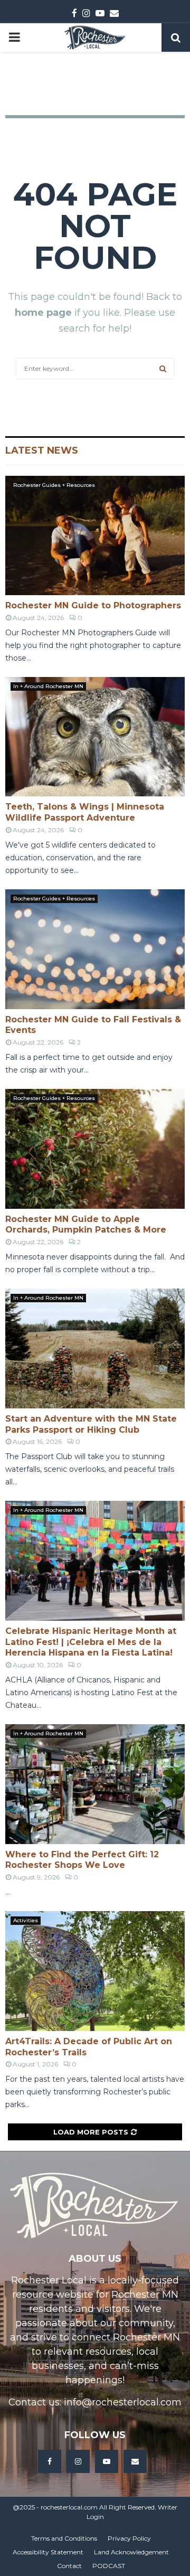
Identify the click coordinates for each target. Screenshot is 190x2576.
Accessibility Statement (48, 2552)
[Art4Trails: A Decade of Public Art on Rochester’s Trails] (95, 1971)
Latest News (42, 450)
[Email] (135, 2461)
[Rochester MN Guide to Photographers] (95, 536)
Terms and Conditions (64, 2538)
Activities (26, 1920)
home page (43, 313)
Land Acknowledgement (131, 2552)
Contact (69, 2566)
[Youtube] (107, 2461)
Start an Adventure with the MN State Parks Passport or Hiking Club (91, 1424)
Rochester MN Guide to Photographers (93, 605)
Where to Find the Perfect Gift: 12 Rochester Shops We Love (82, 1860)
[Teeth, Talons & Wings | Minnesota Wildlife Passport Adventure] (95, 737)
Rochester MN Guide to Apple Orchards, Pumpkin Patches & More (86, 1225)
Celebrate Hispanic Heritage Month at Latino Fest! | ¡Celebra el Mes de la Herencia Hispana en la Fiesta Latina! (91, 1642)
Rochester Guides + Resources (54, 485)
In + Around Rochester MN (48, 686)
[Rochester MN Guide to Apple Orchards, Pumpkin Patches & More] (95, 1149)
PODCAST (109, 2566)
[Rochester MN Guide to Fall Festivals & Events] (95, 949)
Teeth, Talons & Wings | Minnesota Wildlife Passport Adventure (85, 812)
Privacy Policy (129, 2538)
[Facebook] (50, 2461)
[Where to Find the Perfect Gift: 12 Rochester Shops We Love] (95, 1784)
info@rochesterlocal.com (123, 2402)
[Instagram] (78, 2461)
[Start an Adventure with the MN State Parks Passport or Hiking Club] (95, 1348)
